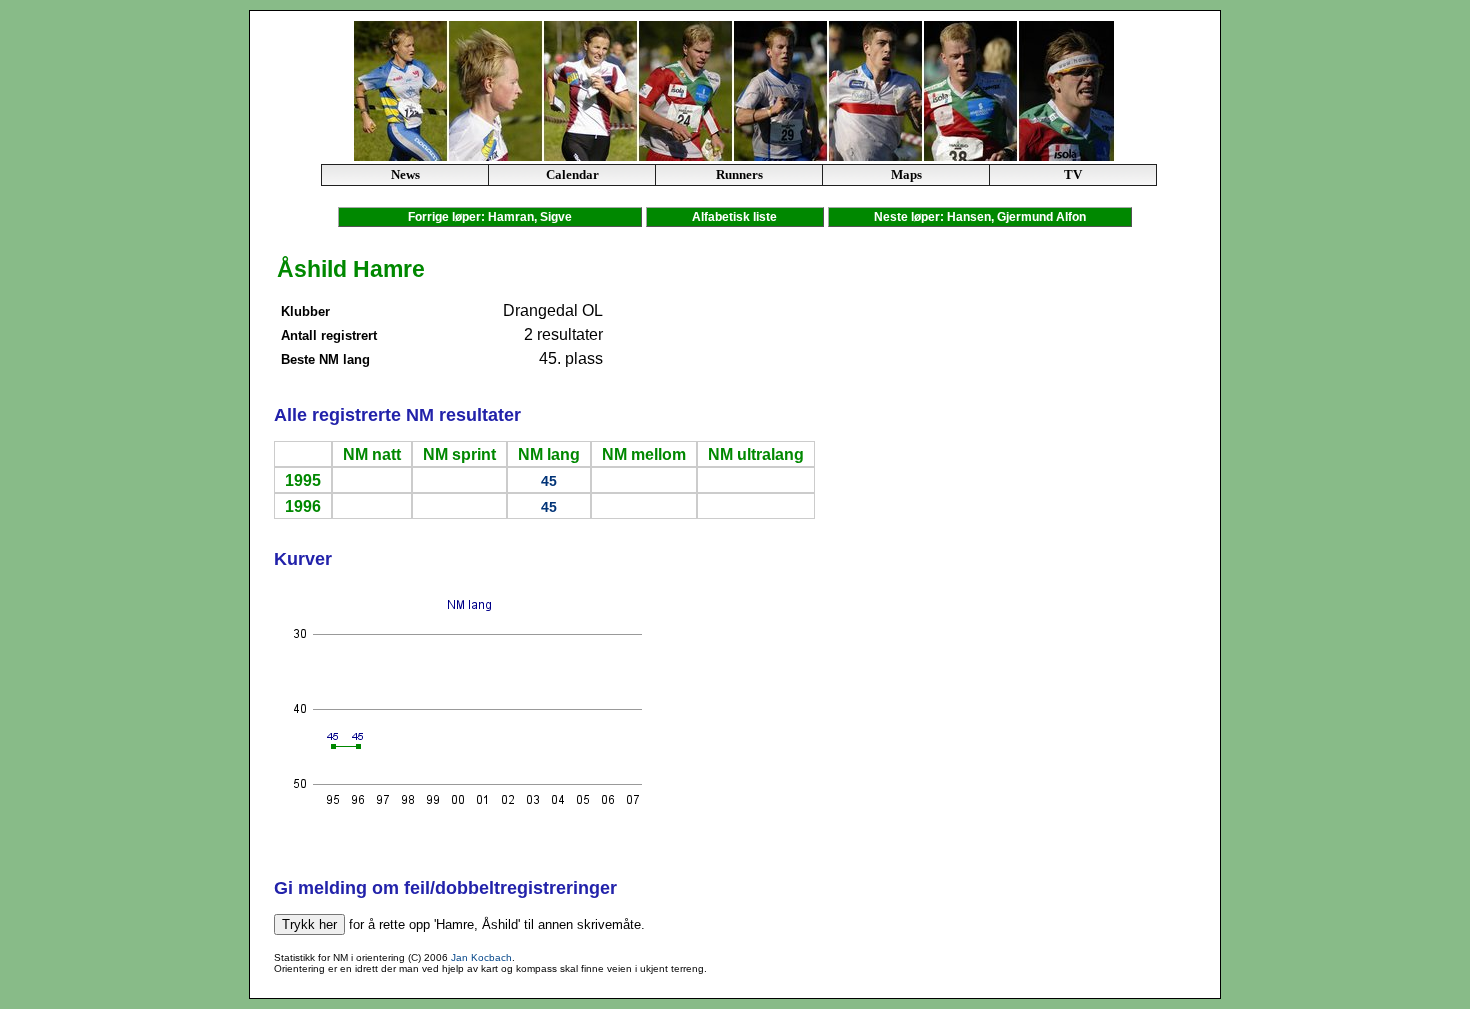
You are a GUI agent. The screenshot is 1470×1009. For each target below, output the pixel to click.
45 (549, 481)
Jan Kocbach (481, 957)
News (405, 174)
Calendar (572, 174)
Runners (739, 174)
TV (1073, 174)
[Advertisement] (1138, 553)
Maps (906, 174)
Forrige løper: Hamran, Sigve (490, 217)
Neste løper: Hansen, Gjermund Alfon (980, 217)
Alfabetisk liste (734, 217)
